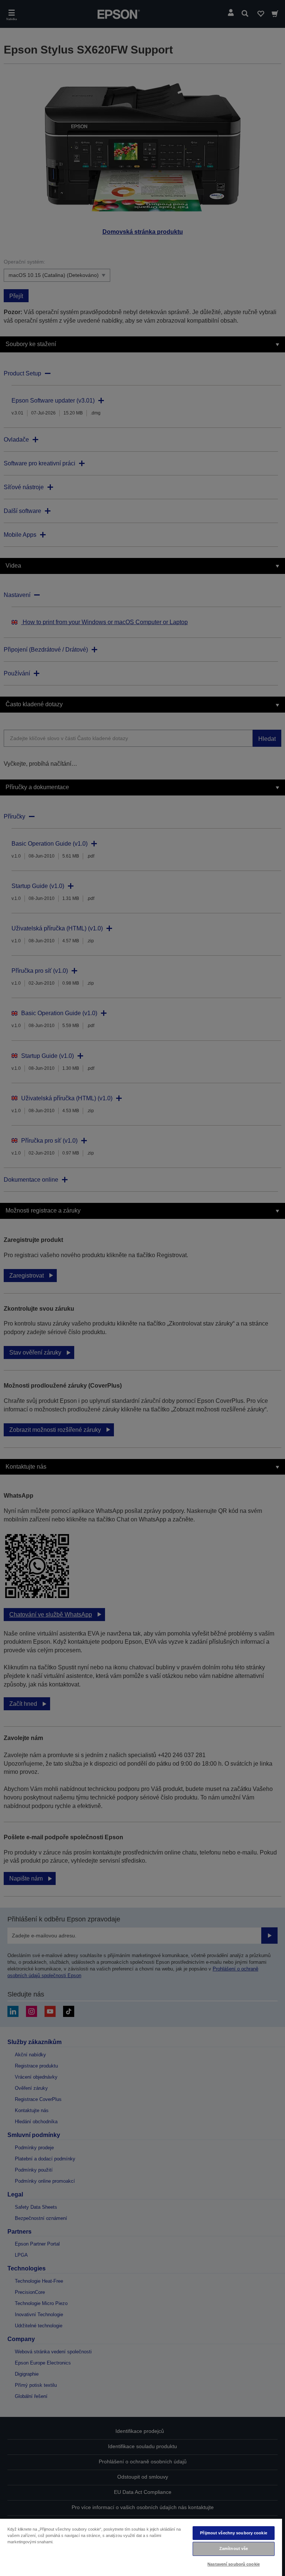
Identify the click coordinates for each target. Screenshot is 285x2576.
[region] (141, 2547)
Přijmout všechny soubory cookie (234, 2533)
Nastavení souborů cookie (234, 2564)
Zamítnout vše (234, 2548)
